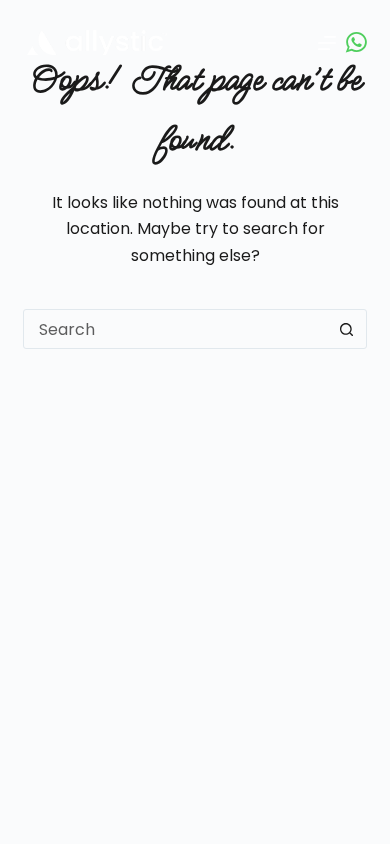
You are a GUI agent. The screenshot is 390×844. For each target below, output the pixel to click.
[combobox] (175, 329)
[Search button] (347, 329)
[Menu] (327, 43)
